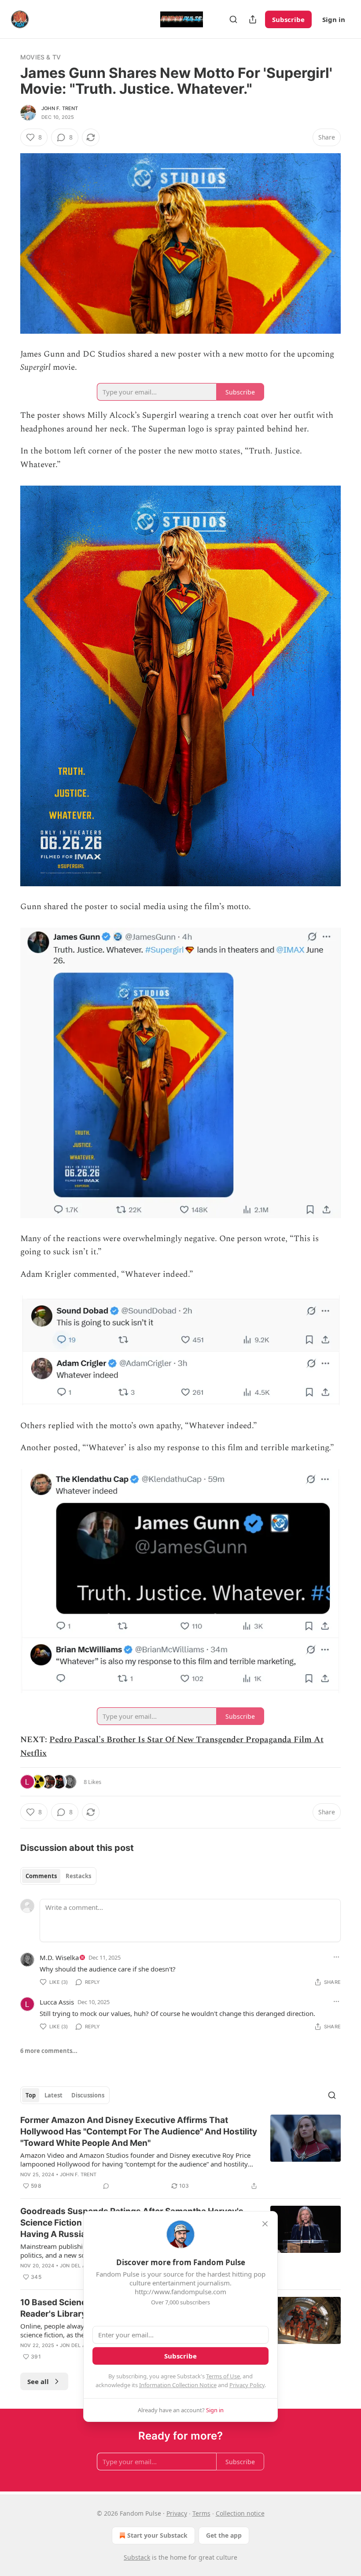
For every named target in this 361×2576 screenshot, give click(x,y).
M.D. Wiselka (59, 1957)
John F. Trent (60, 108)
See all (38, 2381)
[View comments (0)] (106, 2186)
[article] (180, 2153)
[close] (265, 2224)
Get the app (224, 2535)
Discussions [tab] (88, 2095)
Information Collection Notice (178, 2385)
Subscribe (288, 19)
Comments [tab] (41, 1876)
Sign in (334, 19)
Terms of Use (223, 2376)
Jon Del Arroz (79, 2266)
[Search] (233, 19)
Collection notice (240, 2513)
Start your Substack (157, 2535)
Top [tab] (31, 2095)
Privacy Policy (247, 2385)
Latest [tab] (53, 2095)
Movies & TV (41, 57)
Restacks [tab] (78, 1876)
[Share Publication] (253, 19)
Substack (137, 2557)
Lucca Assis (57, 2002)
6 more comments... (49, 2051)
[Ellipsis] (336, 1957)
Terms (201, 2513)
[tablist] (58, 1876)
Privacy (177, 2513)
